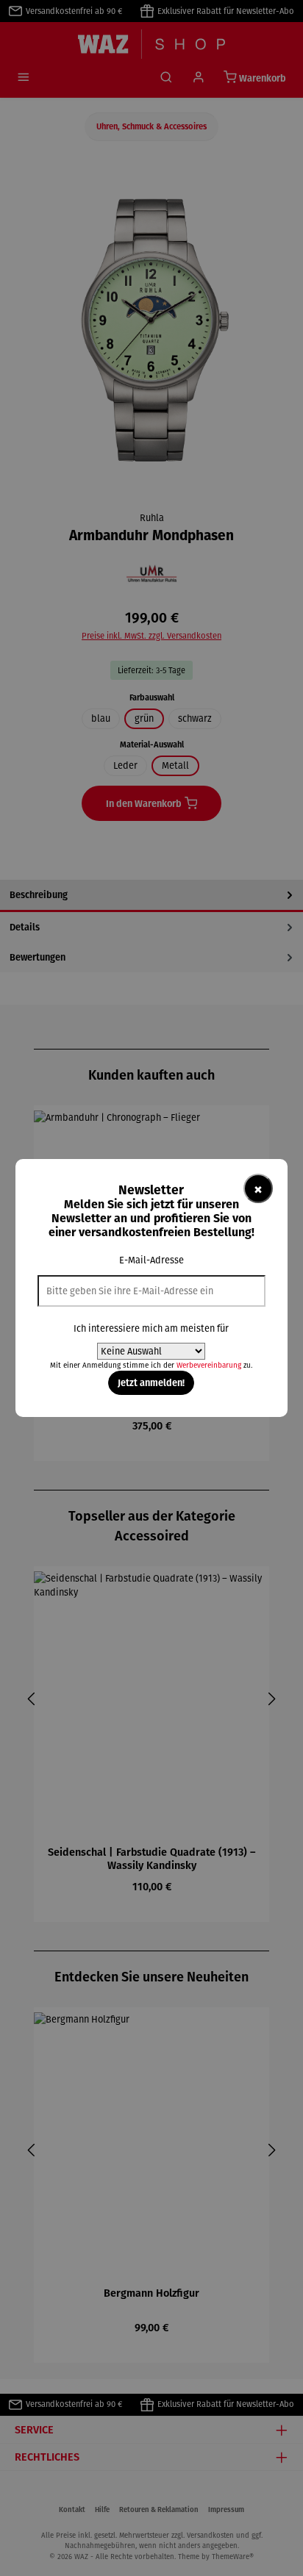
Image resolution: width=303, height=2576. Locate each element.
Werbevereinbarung (209, 1365)
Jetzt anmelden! (151, 1382)
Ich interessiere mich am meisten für (151, 1328)
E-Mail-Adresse (151, 1260)
